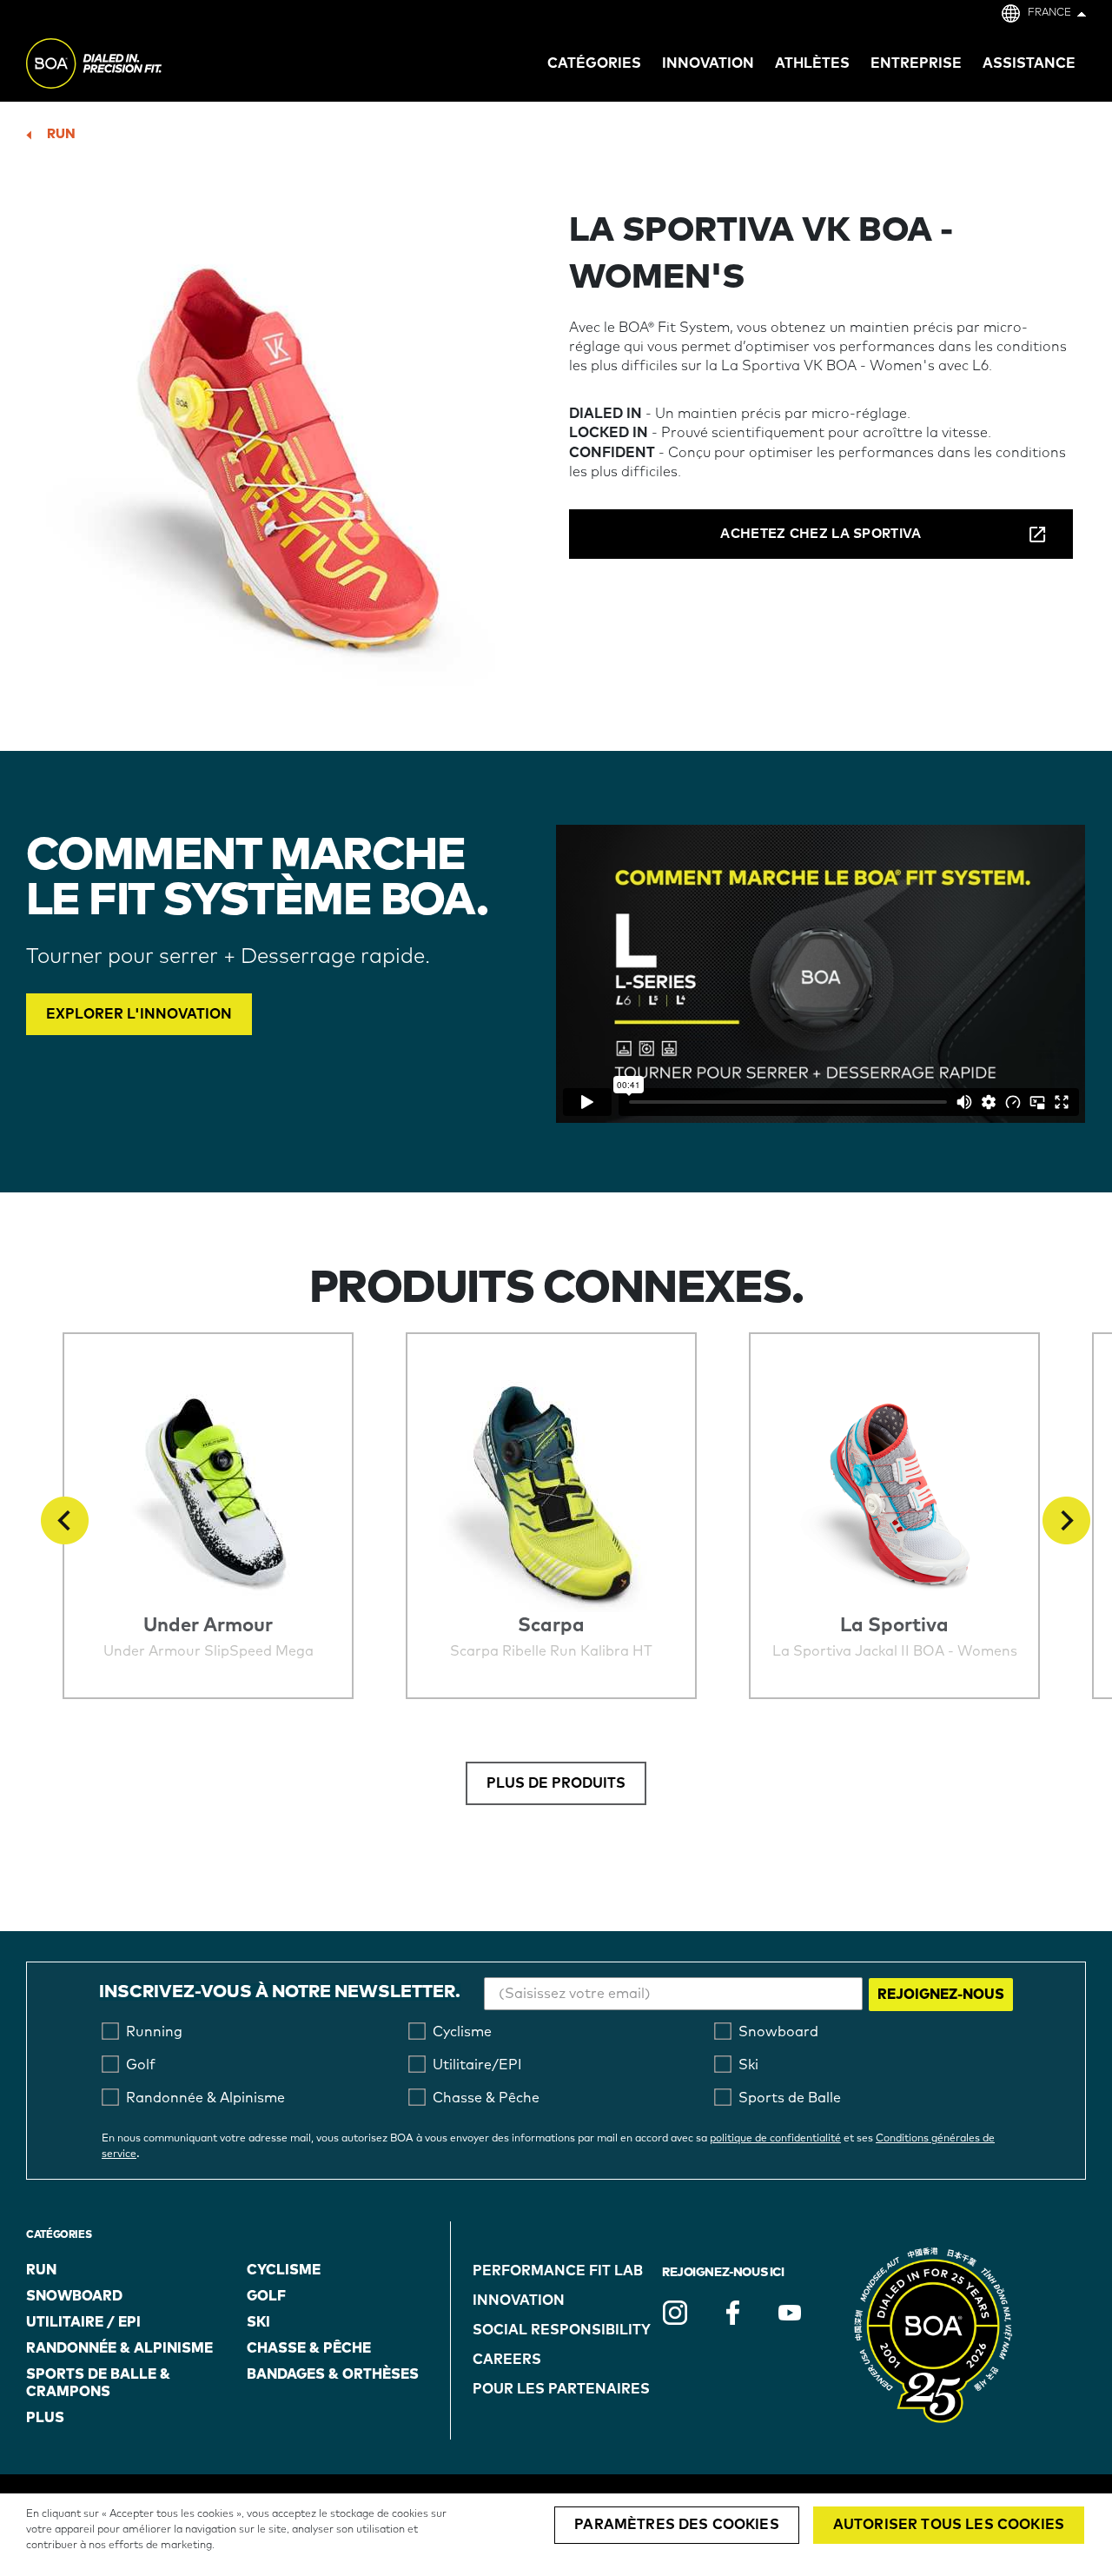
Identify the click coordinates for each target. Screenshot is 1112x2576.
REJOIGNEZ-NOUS (941, 1995)
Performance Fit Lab (558, 2271)
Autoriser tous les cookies (949, 2525)
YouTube (790, 2313)
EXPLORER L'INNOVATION (139, 1014)
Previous (65, 1520)
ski (258, 2322)
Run (61, 134)
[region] (556, 2535)
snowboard (74, 2296)
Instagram (675, 2313)
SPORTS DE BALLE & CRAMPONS (98, 2383)
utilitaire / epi (83, 2322)
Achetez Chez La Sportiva (821, 534)
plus (45, 2418)
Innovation (519, 2300)
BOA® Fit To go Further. (132, 66)
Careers (507, 2360)
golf (266, 2296)
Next (1066, 1520)
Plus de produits (556, 1783)
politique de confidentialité (775, 2139)
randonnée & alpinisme (119, 2348)
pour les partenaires (561, 2389)
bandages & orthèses (333, 2374)
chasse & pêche (309, 2348)
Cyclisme (284, 2270)
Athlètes (812, 63)
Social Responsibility (562, 2330)
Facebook (732, 2313)
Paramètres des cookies (677, 2525)
